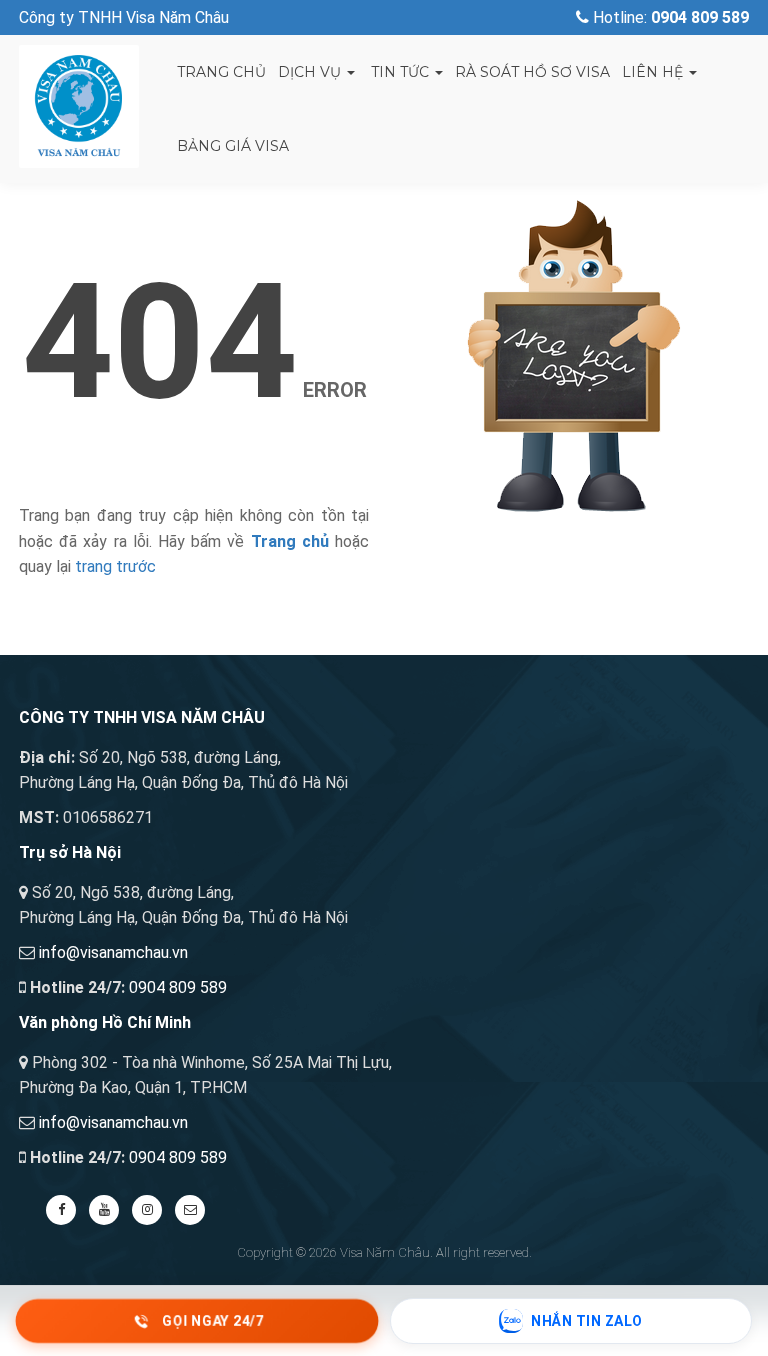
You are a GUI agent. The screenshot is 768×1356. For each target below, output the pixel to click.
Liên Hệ (654, 72)
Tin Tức (400, 72)
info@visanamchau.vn (113, 952)
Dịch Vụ (311, 72)
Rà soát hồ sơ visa (532, 72)
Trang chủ (221, 72)
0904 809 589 (178, 987)
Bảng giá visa (233, 146)
